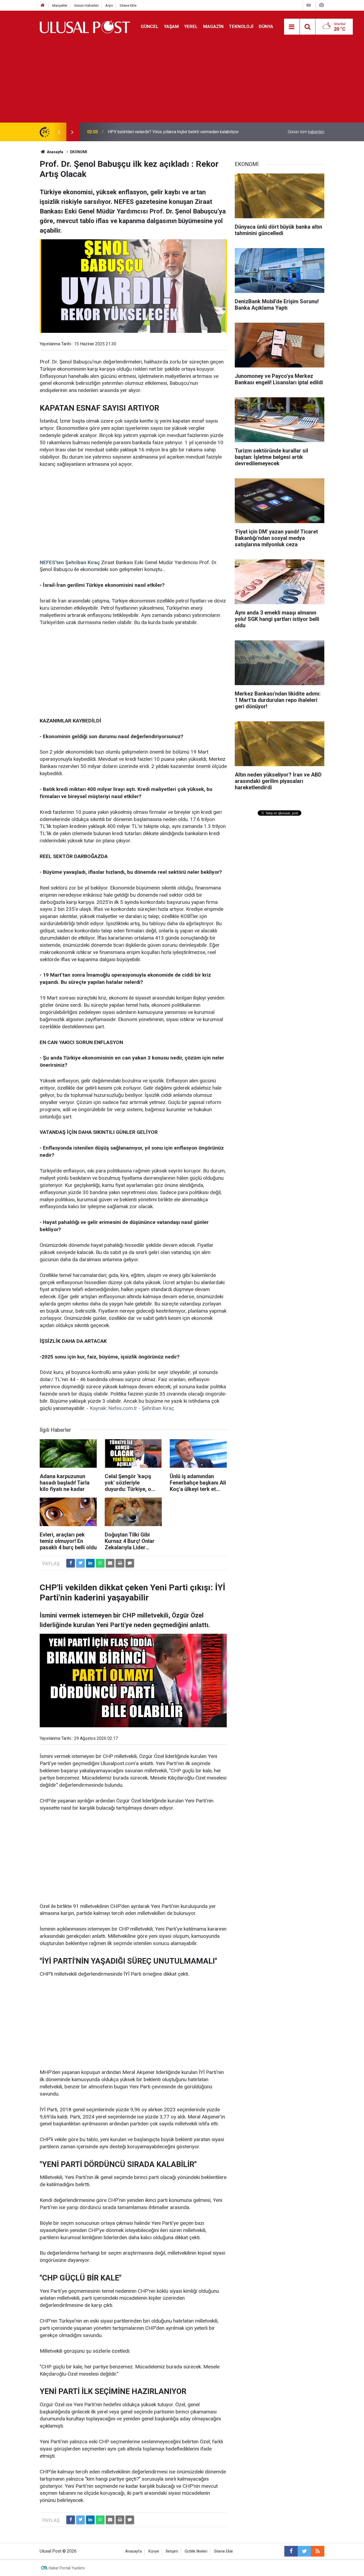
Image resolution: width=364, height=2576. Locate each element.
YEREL (191, 26)
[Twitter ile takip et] (304, 2551)
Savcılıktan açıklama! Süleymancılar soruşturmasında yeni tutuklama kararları (178, 132)
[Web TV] (309, 5)
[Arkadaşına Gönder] (110, 1563)
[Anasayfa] (43, 5)
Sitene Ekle (128, 5)
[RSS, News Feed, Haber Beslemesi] (318, 2551)
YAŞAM (171, 26)
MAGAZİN (213, 26)
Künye (154, 2551)
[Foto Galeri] (321, 5)
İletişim (172, 2551)
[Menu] (292, 27)
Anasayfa (134, 2551)
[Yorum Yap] (130, 1563)
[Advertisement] (182, 83)
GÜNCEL (150, 26)
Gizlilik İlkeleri (196, 2551)
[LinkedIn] (90, 1563)
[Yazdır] (120, 1563)
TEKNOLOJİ (241, 26)
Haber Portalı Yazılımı (67, 2568)
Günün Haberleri (86, 5)
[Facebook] (71, 1563)
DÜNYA (266, 26)
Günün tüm (306, 132)
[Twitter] (80, 1563)
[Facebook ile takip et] (291, 2551)
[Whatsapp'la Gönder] (100, 1563)
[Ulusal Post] (85, 26)
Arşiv (109, 5)
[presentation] (59, 132)
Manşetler (60, 5)
